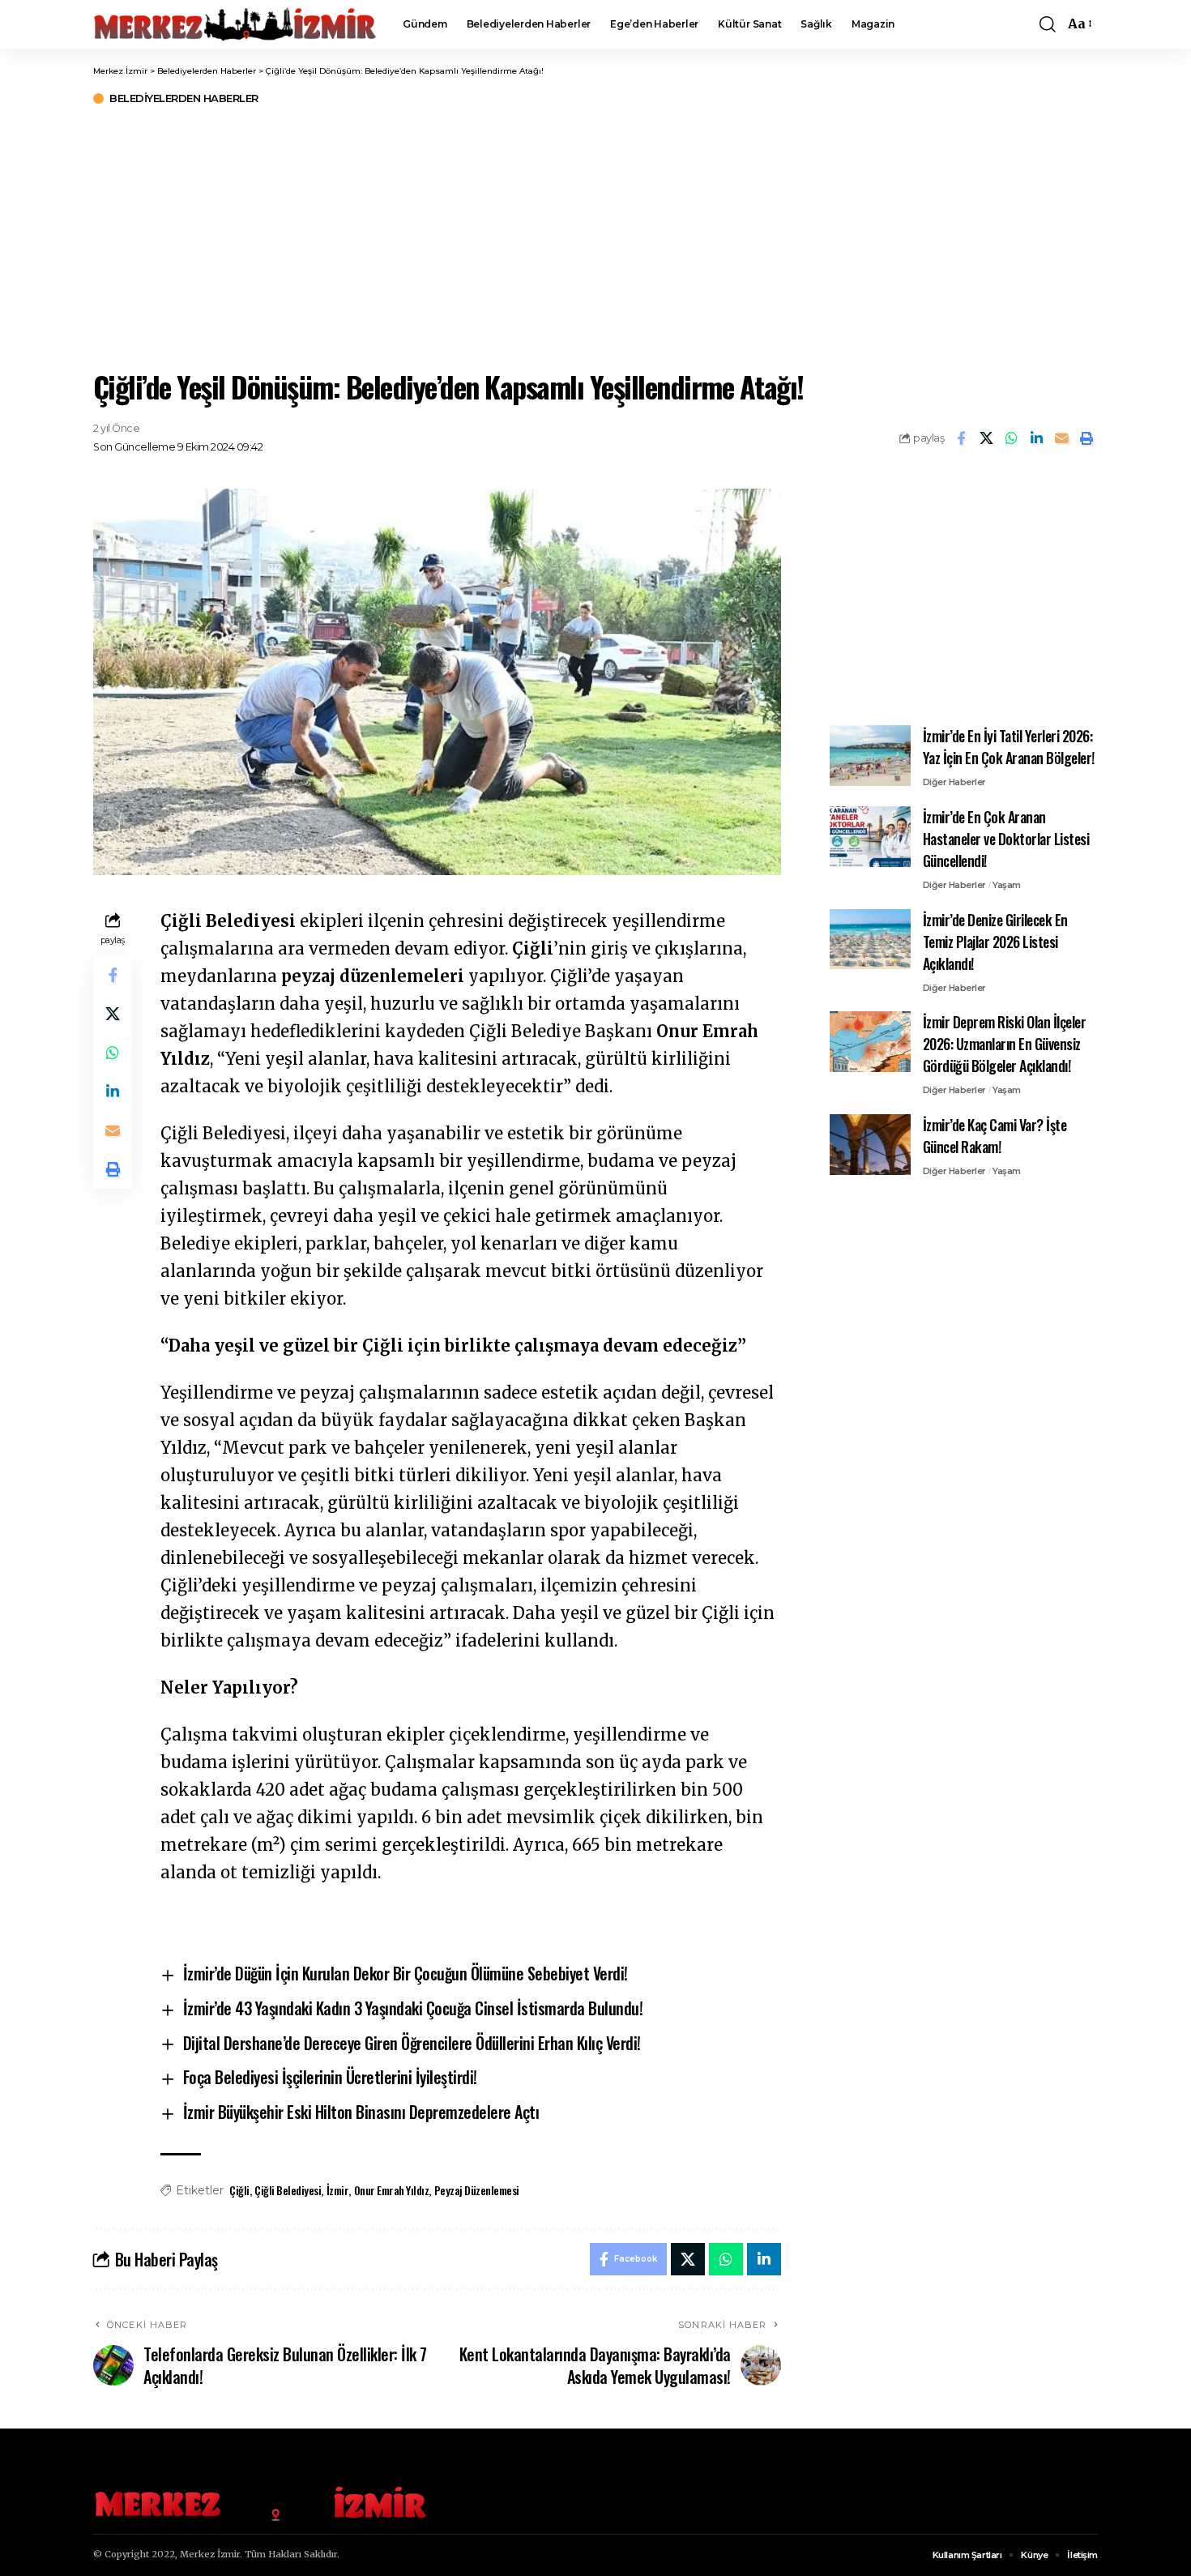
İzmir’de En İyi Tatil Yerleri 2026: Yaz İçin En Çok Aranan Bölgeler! (1009, 747)
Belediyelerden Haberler (184, 98)
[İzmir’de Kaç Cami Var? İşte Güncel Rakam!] (870, 1145)
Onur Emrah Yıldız (392, 2190)
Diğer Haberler (954, 782)
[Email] (1061, 438)
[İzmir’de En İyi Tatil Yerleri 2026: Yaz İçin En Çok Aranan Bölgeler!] (870, 756)
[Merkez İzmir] (235, 24)
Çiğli (239, 2190)
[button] (1048, 24)
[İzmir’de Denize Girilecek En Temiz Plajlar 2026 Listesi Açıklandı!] (870, 939)
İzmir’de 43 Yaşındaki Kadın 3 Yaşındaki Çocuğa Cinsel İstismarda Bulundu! (413, 2008)
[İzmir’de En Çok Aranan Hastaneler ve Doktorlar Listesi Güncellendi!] (870, 837)
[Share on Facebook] (961, 438)
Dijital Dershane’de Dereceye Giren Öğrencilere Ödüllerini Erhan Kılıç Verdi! (412, 2043)
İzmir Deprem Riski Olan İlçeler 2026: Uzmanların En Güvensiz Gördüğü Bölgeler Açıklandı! (1005, 1044)
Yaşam (1007, 885)
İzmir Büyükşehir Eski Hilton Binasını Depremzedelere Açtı (361, 2112)
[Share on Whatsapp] (1011, 438)
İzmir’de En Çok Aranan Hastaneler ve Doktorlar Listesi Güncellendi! (1006, 839)
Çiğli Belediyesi (288, 2190)
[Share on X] (986, 438)
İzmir (338, 2190)
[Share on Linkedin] (1036, 438)
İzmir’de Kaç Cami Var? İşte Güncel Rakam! (995, 1136)
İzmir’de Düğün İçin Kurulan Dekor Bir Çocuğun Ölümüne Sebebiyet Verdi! (406, 1973)
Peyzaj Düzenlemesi (477, 2190)
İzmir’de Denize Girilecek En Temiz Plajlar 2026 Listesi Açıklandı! (995, 941)
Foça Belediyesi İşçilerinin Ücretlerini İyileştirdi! (330, 2077)
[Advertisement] (595, 235)
